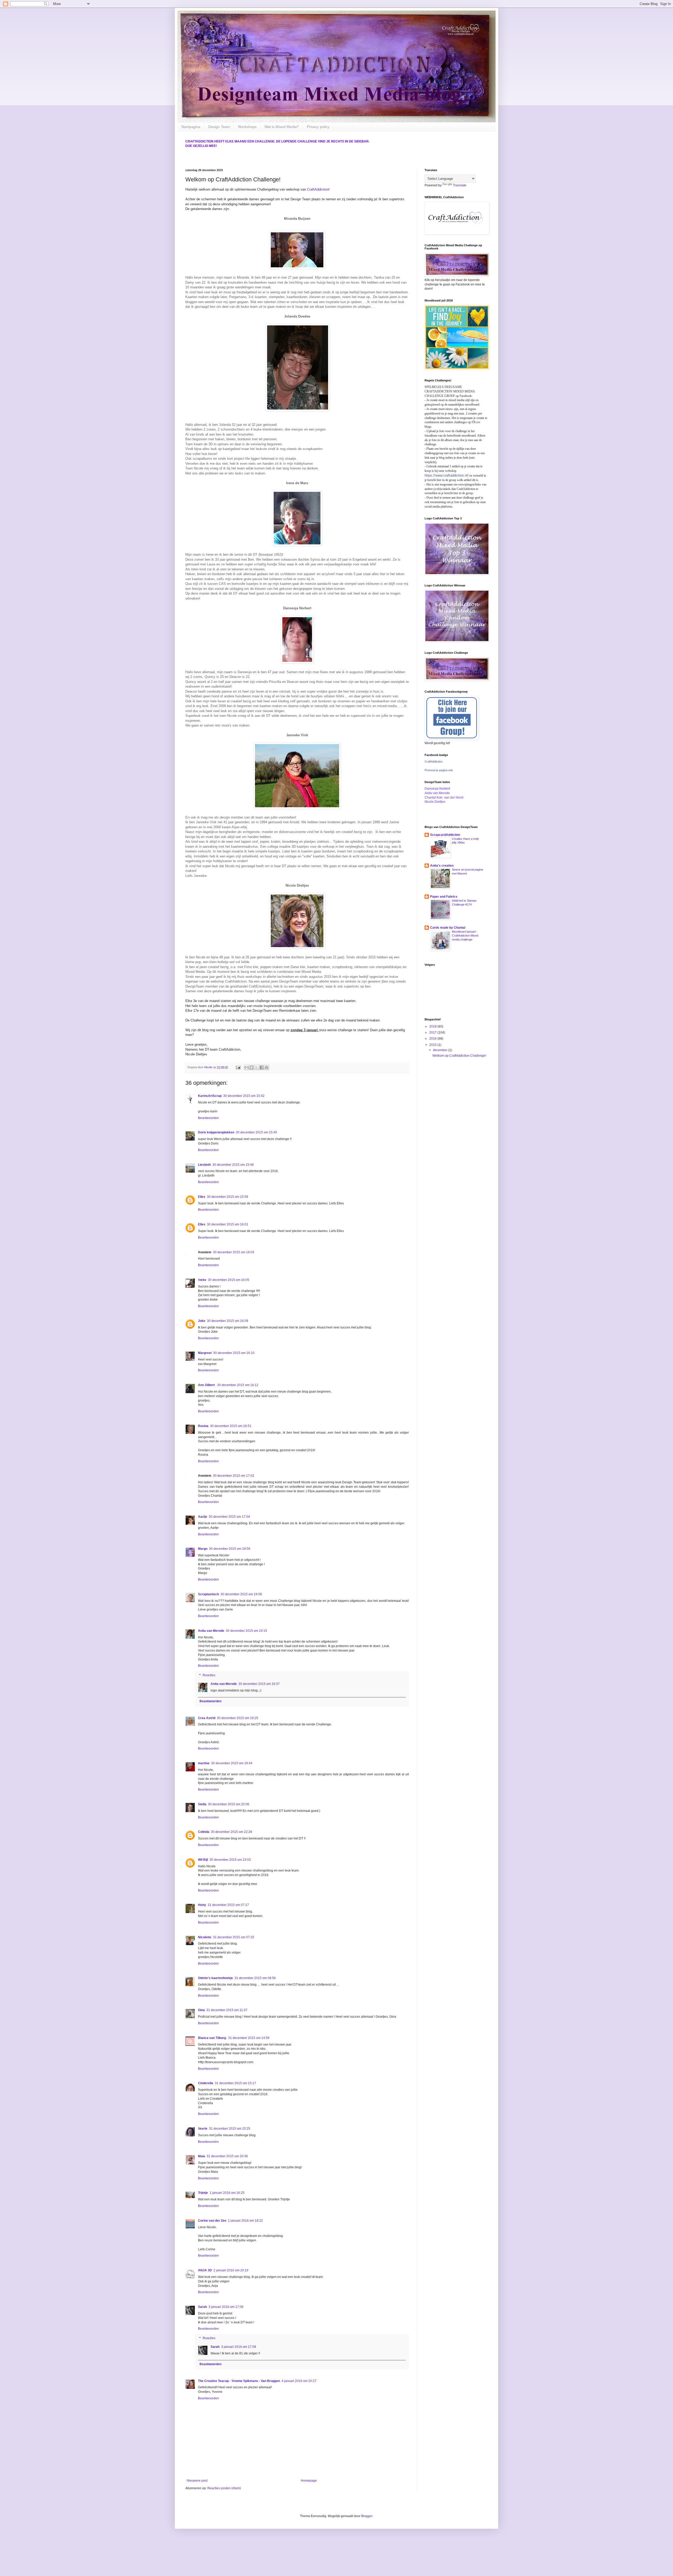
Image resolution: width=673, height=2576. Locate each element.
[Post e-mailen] (238, 1067)
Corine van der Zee (212, 2221)
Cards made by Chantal (448, 928)
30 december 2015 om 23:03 (230, 1860)
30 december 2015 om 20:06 (229, 1804)
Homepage (309, 2481)
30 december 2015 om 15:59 (228, 1197)
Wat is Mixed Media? (282, 127)
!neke (202, 1280)
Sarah (202, 2307)
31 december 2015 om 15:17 (235, 2083)
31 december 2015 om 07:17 (228, 1905)
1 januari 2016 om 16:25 (227, 2193)
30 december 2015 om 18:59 (230, 1549)
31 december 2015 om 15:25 (230, 2129)
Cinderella (206, 2083)
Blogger (367, 2516)
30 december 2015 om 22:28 (231, 1832)
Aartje (203, 1517)
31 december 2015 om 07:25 (234, 1937)
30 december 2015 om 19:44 (232, 1763)
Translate (460, 185)
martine (204, 1763)
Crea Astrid (207, 1718)
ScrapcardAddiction (445, 835)
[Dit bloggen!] (252, 1067)
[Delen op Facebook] (262, 1067)
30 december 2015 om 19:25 (238, 1718)
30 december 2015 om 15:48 (233, 1165)
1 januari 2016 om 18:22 (245, 2221)
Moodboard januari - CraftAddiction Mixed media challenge (465, 936)
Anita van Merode (211, 1631)
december (441, 1050)
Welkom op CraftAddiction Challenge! (459, 1056)
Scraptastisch (208, 1594)
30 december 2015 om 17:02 (234, 1476)
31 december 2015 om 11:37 (227, 2010)
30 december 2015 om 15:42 (244, 1096)
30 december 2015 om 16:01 (228, 1224)
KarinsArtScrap (210, 1096)
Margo (203, 1549)
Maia (202, 2156)
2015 (433, 1045)
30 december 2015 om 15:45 (256, 1132)
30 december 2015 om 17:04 (229, 1517)
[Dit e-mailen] (247, 1067)
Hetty (202, 1905)
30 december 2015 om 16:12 (238, 1385)
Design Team (219, 127)
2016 (433, 1039)
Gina (201, 2010)
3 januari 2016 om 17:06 (226, 2307)
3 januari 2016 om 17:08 (239, 2347)
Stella (202, 1804)
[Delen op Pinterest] (267, 1067)
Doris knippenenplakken (216, 1132)
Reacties (209, 1675)
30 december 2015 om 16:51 (231, 1426)
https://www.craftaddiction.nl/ (447, 475)
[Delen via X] (257, 1067)
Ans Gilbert (207, 1385)
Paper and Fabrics (444, 897)
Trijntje (203, 2193)
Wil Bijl (203, 1860)
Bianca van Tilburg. (212, 2038)
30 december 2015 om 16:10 (234, 1353)
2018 (433, 1026)
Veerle (203, 2129)
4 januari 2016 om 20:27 (299, 2381)
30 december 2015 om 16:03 (234, 1252)
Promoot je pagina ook (439, 770)
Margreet (205, 1353)
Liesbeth (204, 1165)
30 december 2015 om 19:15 (246, 1631)
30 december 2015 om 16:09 (228, 1321)
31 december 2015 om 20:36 (227, 2156)
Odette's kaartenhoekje (215, 1978)
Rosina (203, 1426)
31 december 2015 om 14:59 (249, 2038)
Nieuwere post (197, 2481)
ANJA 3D (205, 2270)
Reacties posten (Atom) (224, 2488)
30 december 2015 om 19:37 (259, 1684)
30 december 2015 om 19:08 (241, 1594)
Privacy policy (318, 127)
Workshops (247, 127)
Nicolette (205, 1937)
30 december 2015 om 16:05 (229, 1280)
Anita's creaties (442, 866)
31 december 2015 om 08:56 (255, 1978)
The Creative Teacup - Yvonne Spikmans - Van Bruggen (239, 2381)
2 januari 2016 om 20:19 (231, 2270)
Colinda (204, 1832)
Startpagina (191, 127)
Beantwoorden (208, 1118)
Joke (202, 1321)
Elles (202, 1197)
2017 (433, 1033)
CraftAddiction (318, 189)
